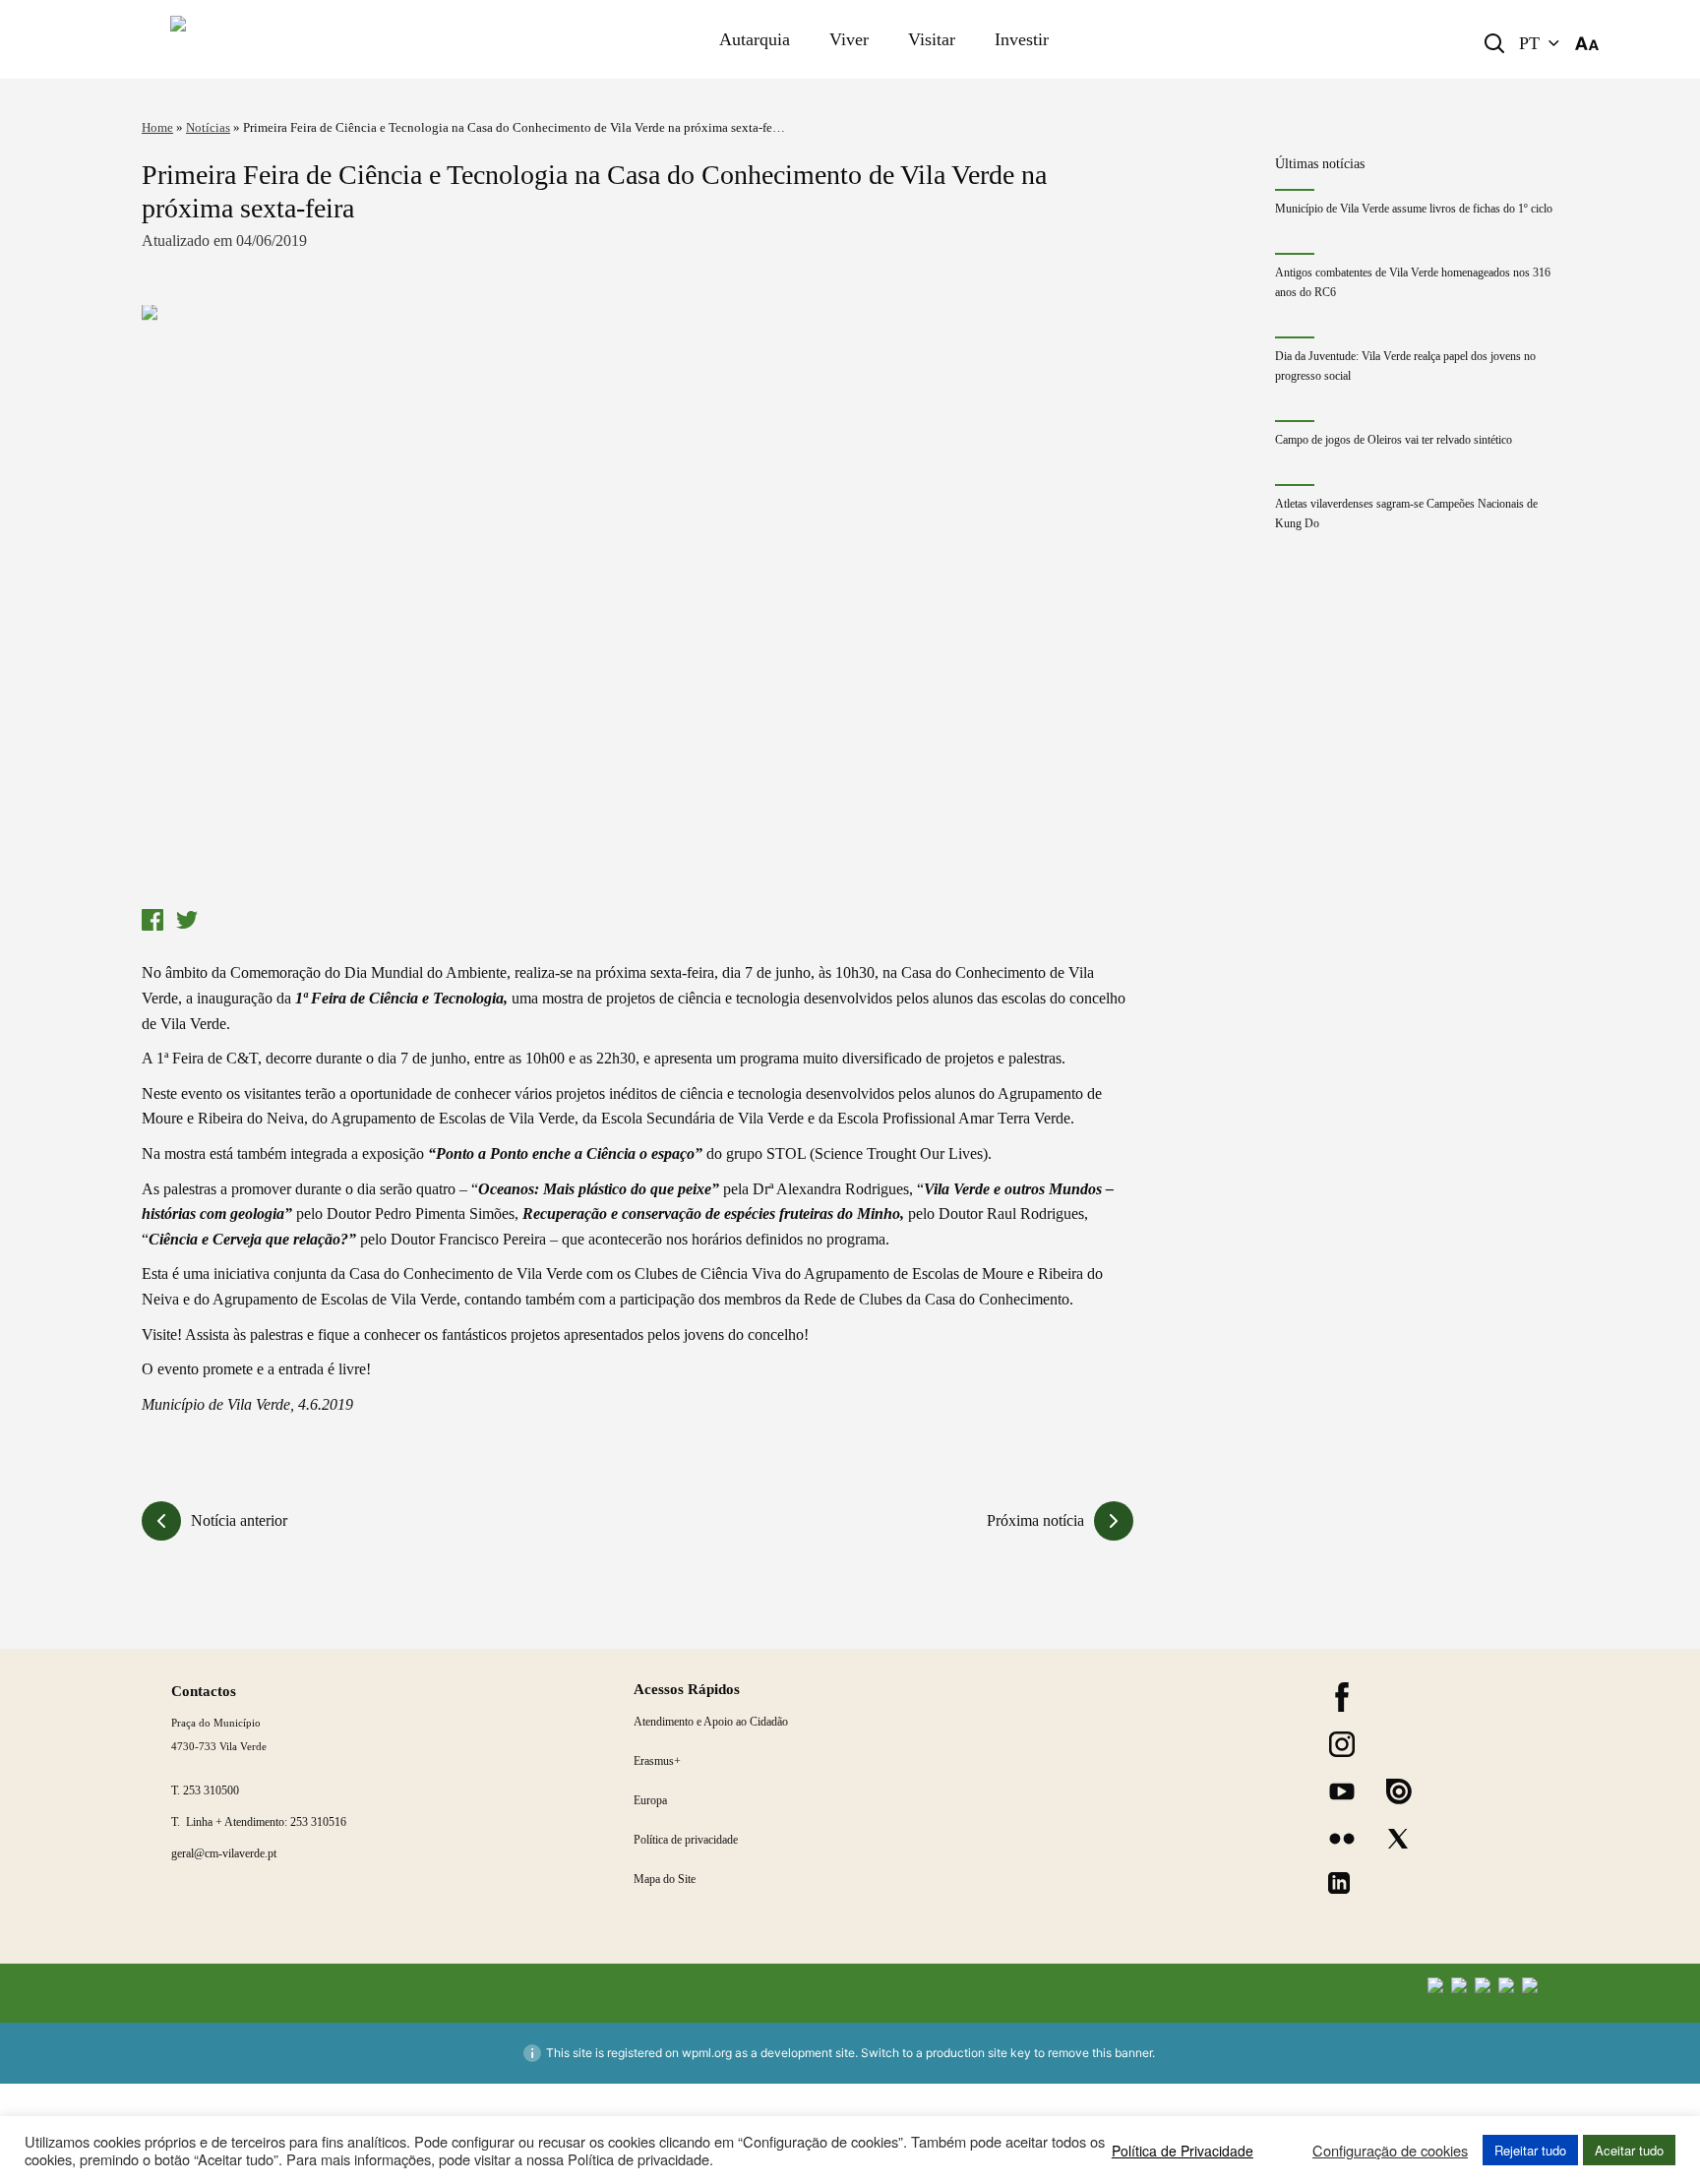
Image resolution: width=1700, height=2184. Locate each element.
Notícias (208, 127)
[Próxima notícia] (1114, 1521)
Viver (849, 39)
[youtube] (1342, 1791)
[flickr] (1342, 1839)
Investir (1022, 39)
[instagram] (1342, 1744)
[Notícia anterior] (161, 1521)
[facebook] (1342, 1697)
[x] (1398, 1839)
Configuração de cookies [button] (1390, 2151)
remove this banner (1100, 2053)
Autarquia (755, 39)
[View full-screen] (637, 603)
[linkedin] (1339, 1883)
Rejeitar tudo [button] (1530, 2150)
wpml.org (707, 2053)
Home (157, 127)
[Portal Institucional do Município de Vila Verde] (300, 39)
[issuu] (1399, 1791)
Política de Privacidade (1183, 2151)
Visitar (932, 39)
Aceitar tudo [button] (1629, 2150)
